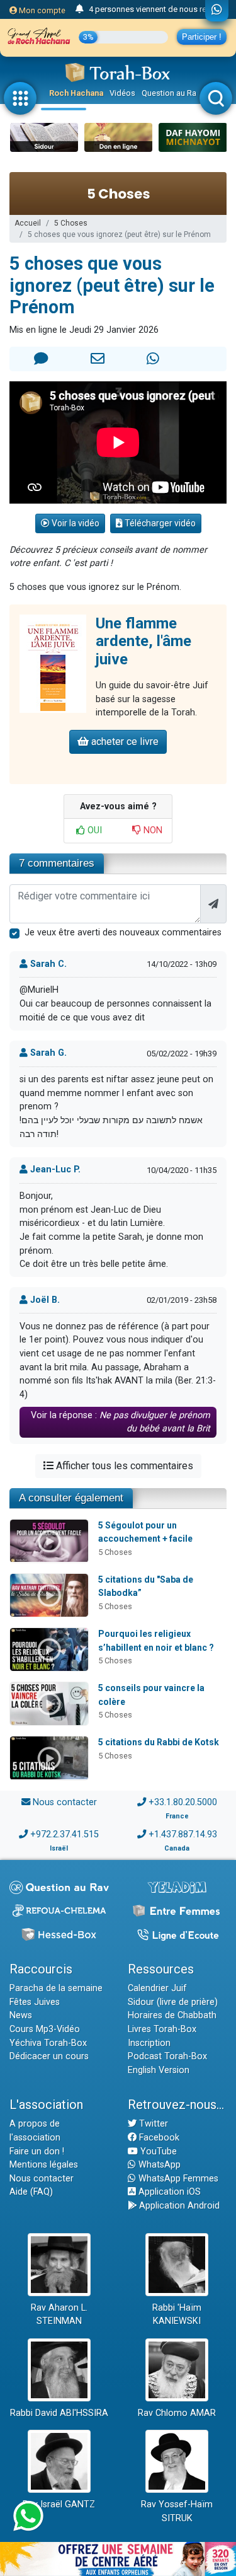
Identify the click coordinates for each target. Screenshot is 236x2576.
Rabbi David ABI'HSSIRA (59, 2413)
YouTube (157, 2151)
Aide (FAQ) (31, 2192)
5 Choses (71, 223)
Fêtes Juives (35, 2002)
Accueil (28, 223)
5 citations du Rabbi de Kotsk (159, 1742)
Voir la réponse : (121, 1422)
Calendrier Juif (157, 1988)
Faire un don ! (37, 2151)
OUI (93, 830)
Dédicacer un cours (49, 2056)
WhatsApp (158, 2165)
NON (152, 830)
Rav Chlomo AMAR (177, 2413)
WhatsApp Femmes (177, 2179)
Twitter (152, 2124)
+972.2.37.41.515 (65, 1834)
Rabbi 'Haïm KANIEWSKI (177, 2315)
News (21, 2015)
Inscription (149, 2043)
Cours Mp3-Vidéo (45, 2029)
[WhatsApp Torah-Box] (217, 11)
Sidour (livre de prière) (173, 2002)
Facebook (158, 2138)
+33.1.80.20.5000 (183, 1802)
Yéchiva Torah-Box (48, 2043)
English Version (159, 2070)
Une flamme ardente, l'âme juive (143, 642)
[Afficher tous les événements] (80, 9)
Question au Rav (171, 93)
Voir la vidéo (75, 523)
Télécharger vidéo (159, 523)
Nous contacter (65, 1802)
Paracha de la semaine (56, 1988)
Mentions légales (44, 2165)
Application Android (178, 2206)
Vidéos (122, 93)
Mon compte (41, 10)
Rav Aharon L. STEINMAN (59, 2315)
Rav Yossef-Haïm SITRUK (177, 2511)
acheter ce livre (124, 742)
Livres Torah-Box (162, 2029)
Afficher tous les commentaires (123, 1466)
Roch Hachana (76, 93)
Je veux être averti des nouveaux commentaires (123, 933)
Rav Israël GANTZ (59, 2504)
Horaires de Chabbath (172, 2015)
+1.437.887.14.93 (183, 1834)
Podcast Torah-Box (167, 2056)
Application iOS (168, 2192)
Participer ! (202, 37)
